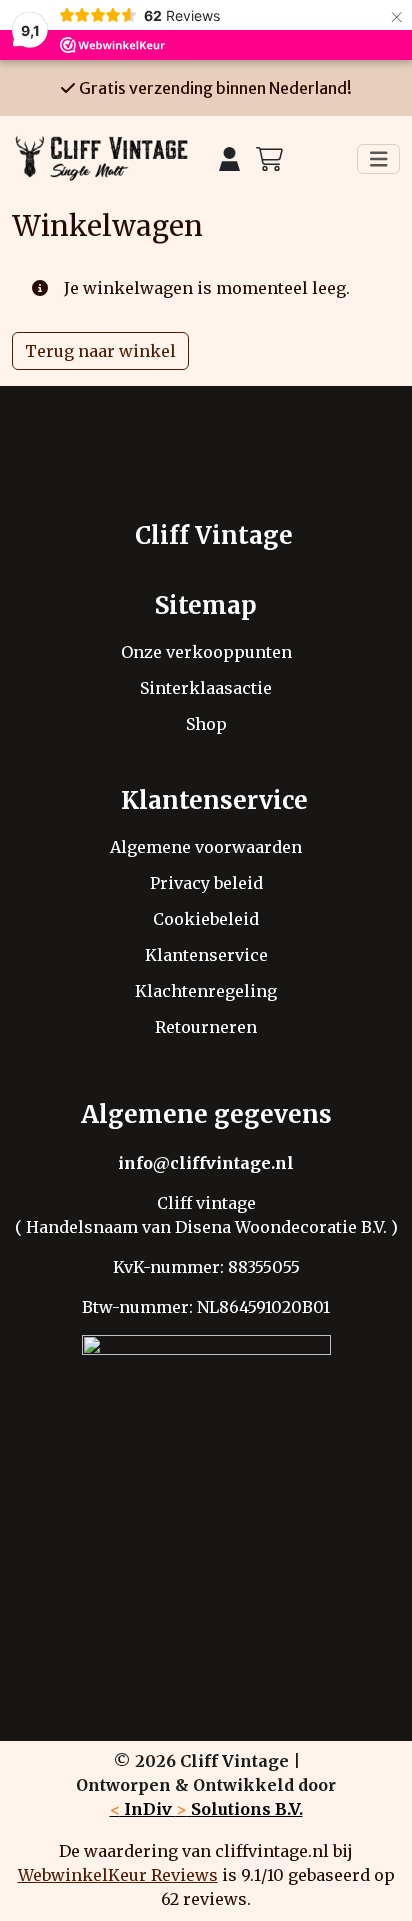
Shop (206, 724)
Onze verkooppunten (206, 652)
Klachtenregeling (206, 991)
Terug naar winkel (100, 351)
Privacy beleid (206, 883)
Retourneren (206, 1027)
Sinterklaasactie (206, 688)
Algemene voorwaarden (206, 847)
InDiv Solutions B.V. (206, 1809)
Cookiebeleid (206, 919)
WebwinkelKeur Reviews (118, 1875)
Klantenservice (206, 955)
